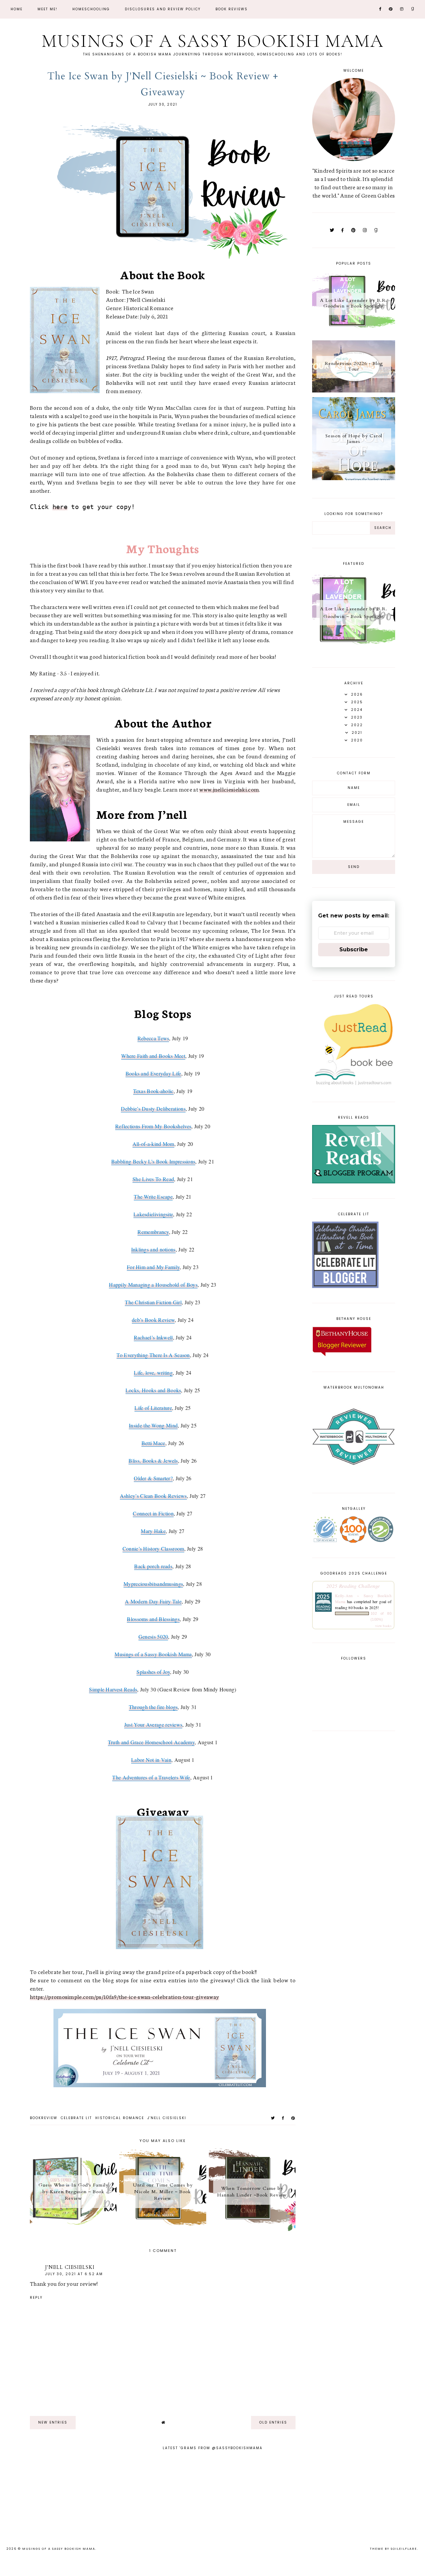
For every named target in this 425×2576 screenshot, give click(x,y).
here (60, 507)
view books (383, 1626)
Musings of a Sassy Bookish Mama (212, 41)
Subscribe (354, 949)
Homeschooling (91, 9)
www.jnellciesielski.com (229, 789)
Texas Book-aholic (153, 1091)
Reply (36, 2298)
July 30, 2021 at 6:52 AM (74, 2274)
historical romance (120, 2118)
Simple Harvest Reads (113, 1689)
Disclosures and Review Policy (163, 9)
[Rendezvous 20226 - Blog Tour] (354, 390)
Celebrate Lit (76, 2118)
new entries (53, 2422)
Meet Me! (47, 9)
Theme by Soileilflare (393, 2549)
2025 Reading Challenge (353, 1586)
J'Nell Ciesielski (167, 2118)
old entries (273, 2422)
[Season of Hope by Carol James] (354, 477)
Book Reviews (232, 9)
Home (17, 9)
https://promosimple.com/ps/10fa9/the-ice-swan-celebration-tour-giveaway (125, 1996)
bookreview (44, 2118)
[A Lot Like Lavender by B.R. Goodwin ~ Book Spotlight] (354, 333)
